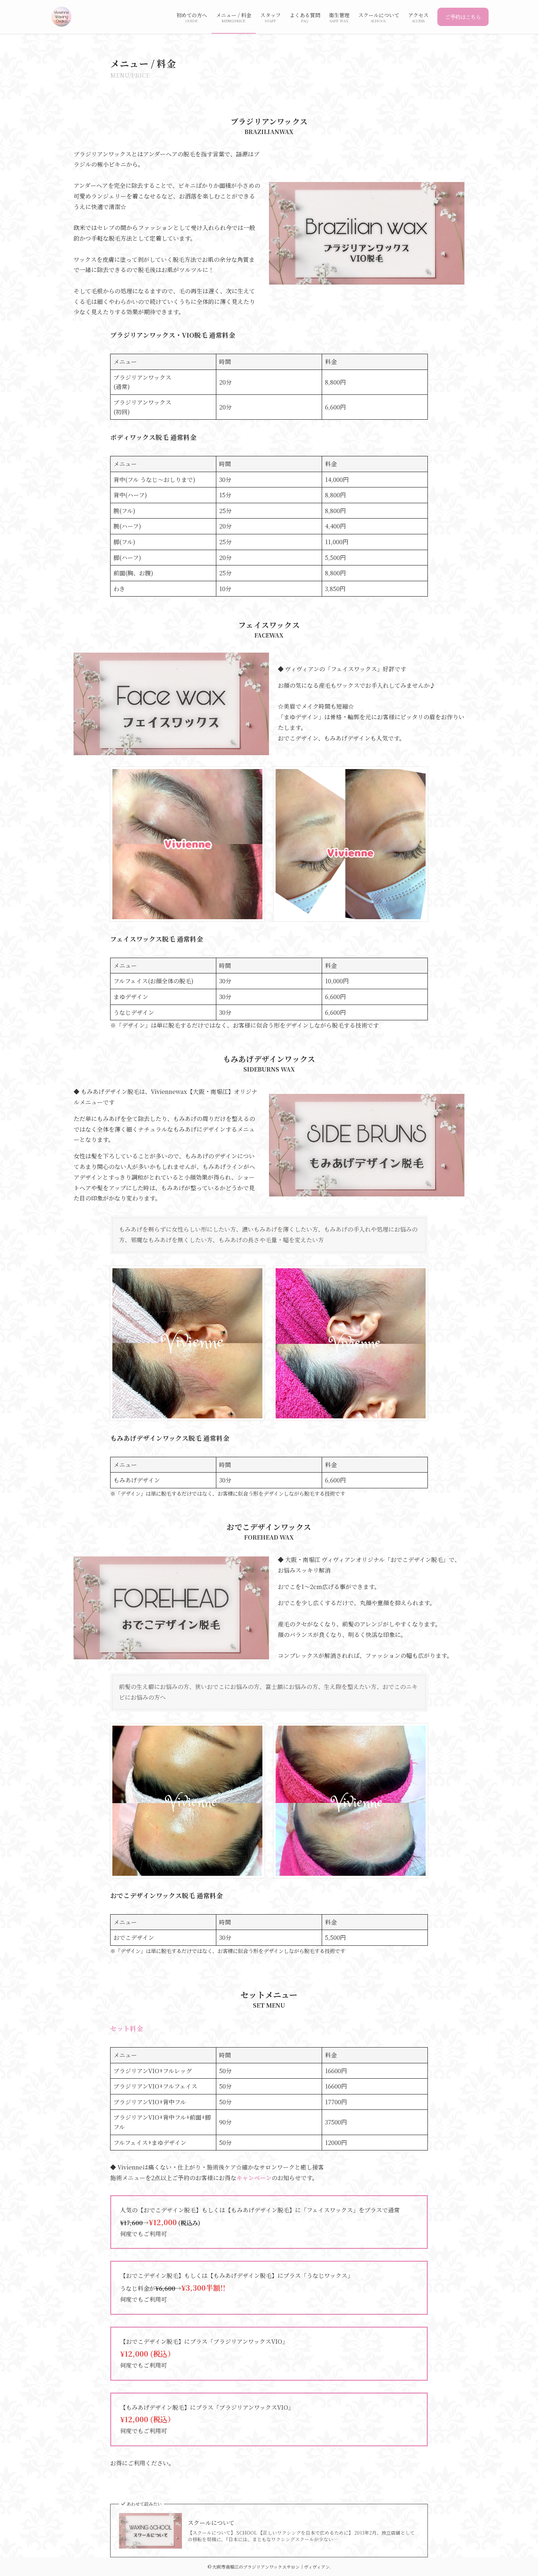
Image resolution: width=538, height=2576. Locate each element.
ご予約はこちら (463, 17)
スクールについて (211, 2523)
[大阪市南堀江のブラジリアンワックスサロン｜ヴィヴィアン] (61, 17)
